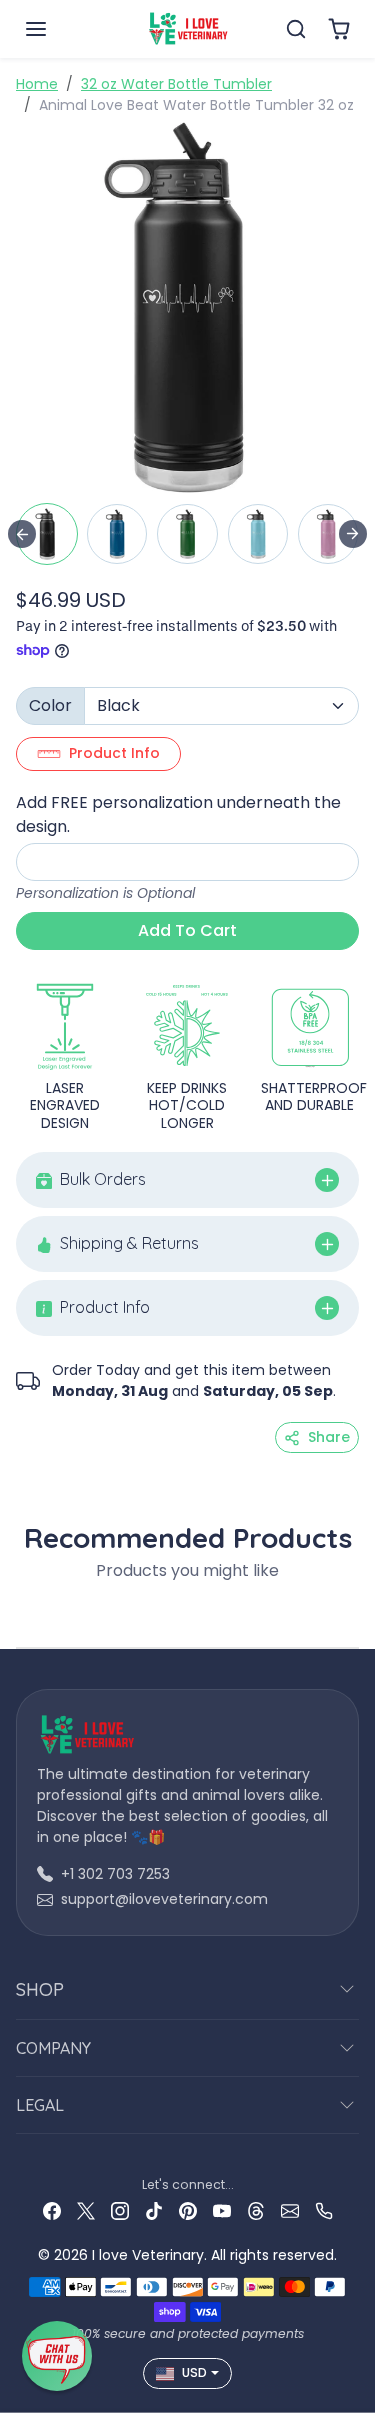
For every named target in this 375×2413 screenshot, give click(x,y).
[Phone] (324, 2210)
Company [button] (53, 2048)
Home (37, 84)
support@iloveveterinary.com (164, 1899)
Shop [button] (40, 1989)
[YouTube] (222, 2210)
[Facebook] (52, 2210)
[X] (86, 2210)
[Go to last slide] (22, 534)
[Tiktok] (154, 2210)
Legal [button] (40, 2105)
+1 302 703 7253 (115, 1874)
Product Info (114, 753)
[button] (56, 29)
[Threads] (256, 2210)
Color (50, 705)
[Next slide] (353, 534)
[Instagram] (120, 2210)
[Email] (290, 2210)
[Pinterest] (188, 2210)
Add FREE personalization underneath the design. (178, 814)
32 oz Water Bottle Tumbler (176, 84)
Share (329, 1437)
